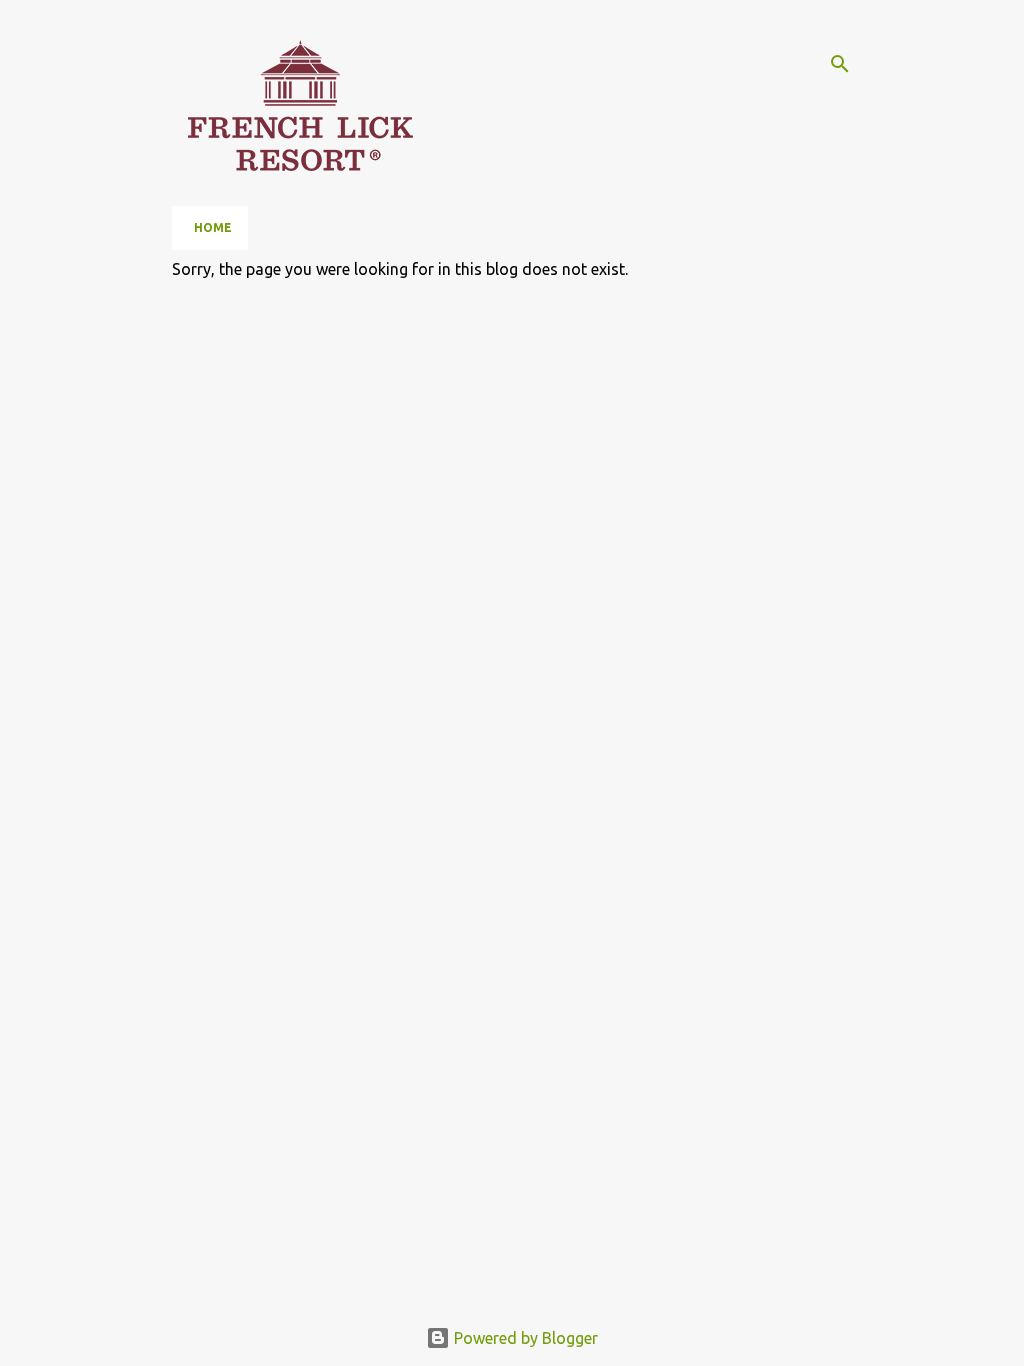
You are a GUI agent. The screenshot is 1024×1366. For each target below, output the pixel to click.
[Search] (840, 64)
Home (213, 227)
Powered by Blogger (524, 1338)
